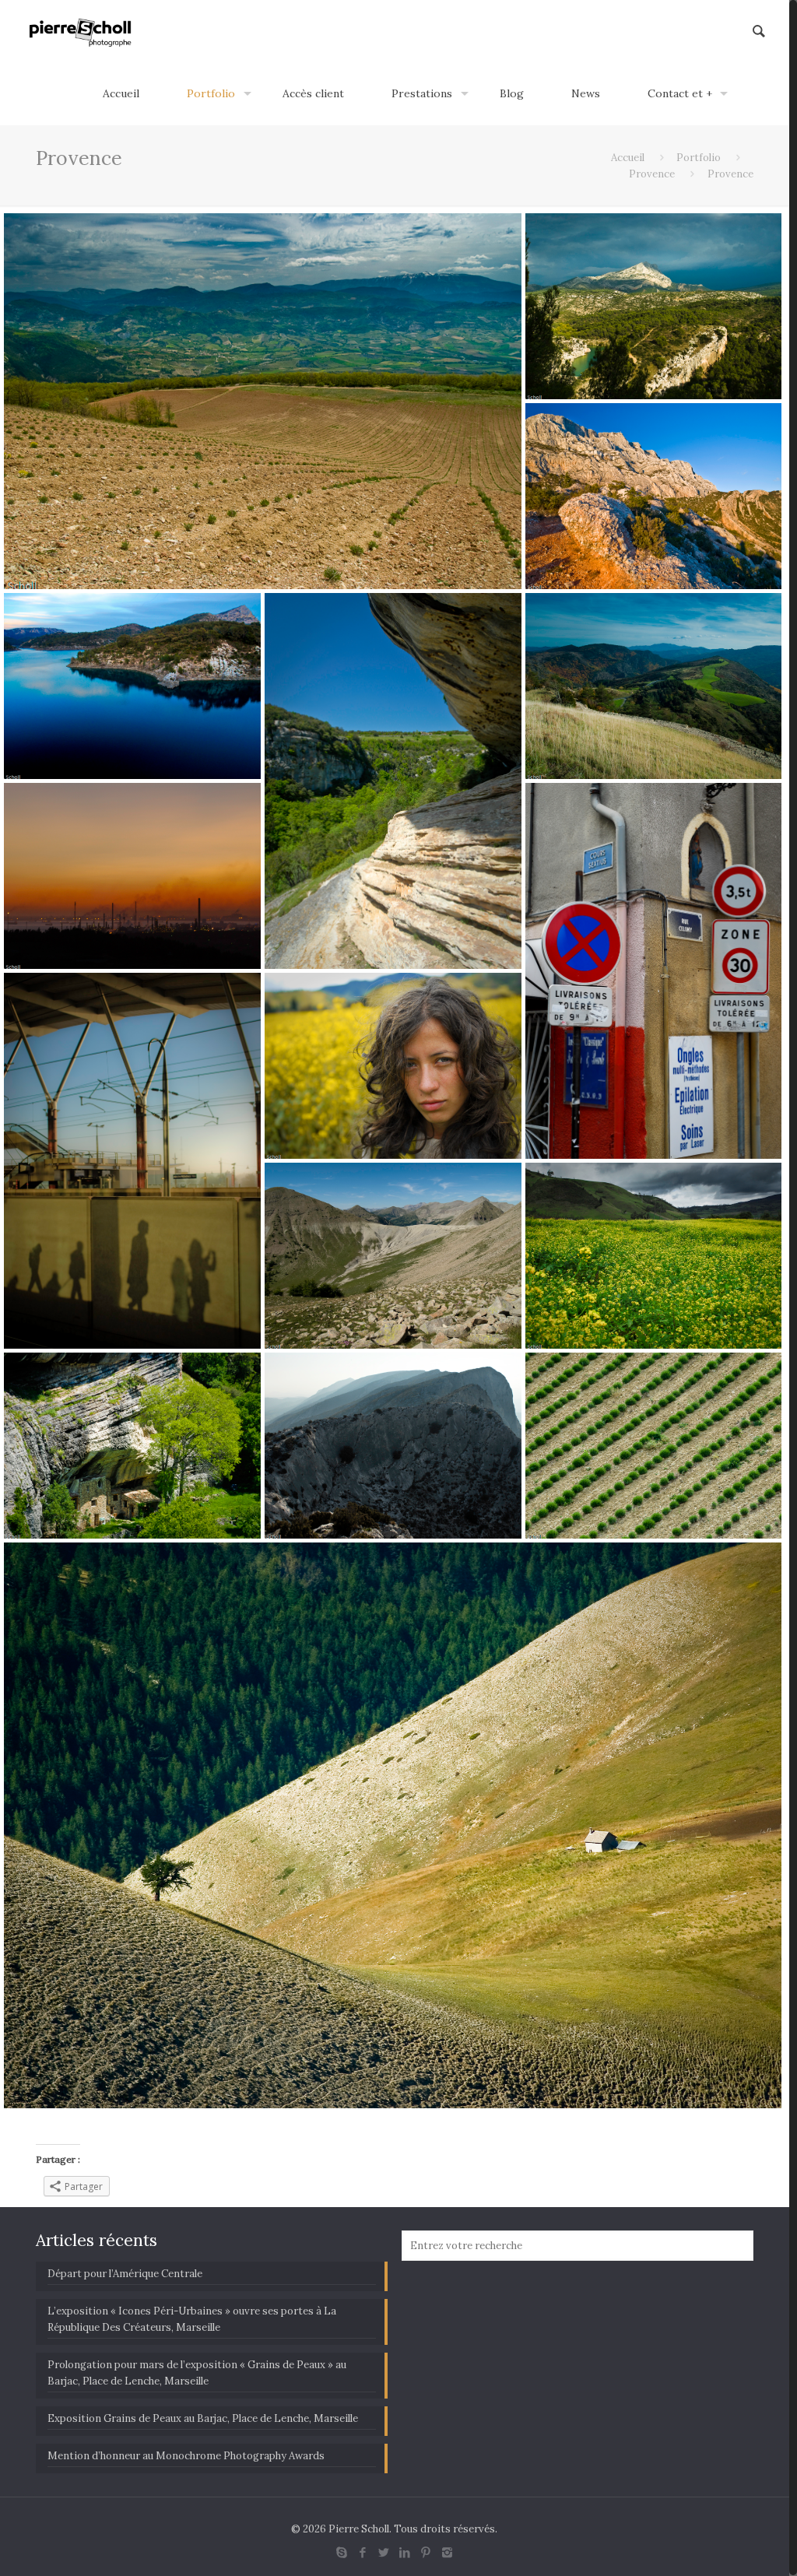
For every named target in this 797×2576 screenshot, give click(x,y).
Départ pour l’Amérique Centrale (125, 2274)
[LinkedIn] (405, 2552)
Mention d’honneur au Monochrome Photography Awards (186, 2456)
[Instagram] (447, 2552)
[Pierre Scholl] (81, 31)
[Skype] (342, 2552)
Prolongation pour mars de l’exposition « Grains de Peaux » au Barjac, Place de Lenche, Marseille (197, 2373)
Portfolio (699, 158)
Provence (652, 174)
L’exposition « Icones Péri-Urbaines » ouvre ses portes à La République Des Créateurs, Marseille (192, 2319)
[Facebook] (363, 2552)
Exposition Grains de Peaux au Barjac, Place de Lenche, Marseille (203, 2418)
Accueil (628, 158)
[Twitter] (384, 2552)
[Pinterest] (426, 2552)
